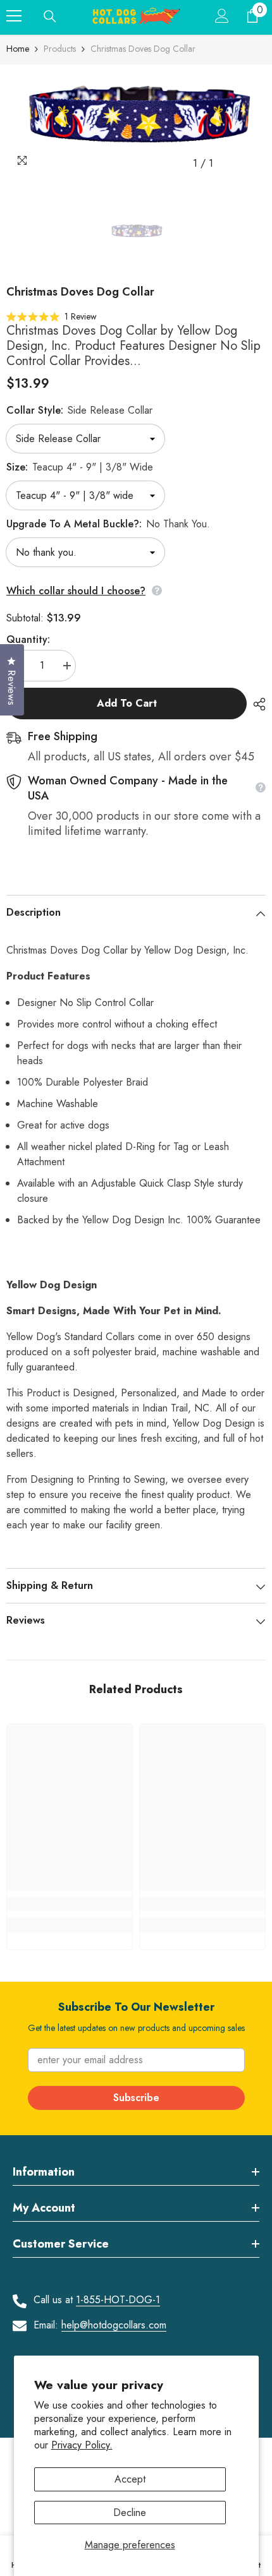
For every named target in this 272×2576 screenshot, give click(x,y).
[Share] (256, 704)
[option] (136, 120)
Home (18, 49)
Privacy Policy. (82, 2445)
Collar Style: (79, 410)
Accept (130, 2479)
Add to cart (127, 703)
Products (60, 49)
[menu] (14, 16)
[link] (70, 1904)
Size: (80, 467)
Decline (130, 2513)
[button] (52, 316)
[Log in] (222, 16)
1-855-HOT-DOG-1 (118, 2300)
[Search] (50, 16)
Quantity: (28, 639)
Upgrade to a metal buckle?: (108, 524)
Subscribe (136, 2098)
